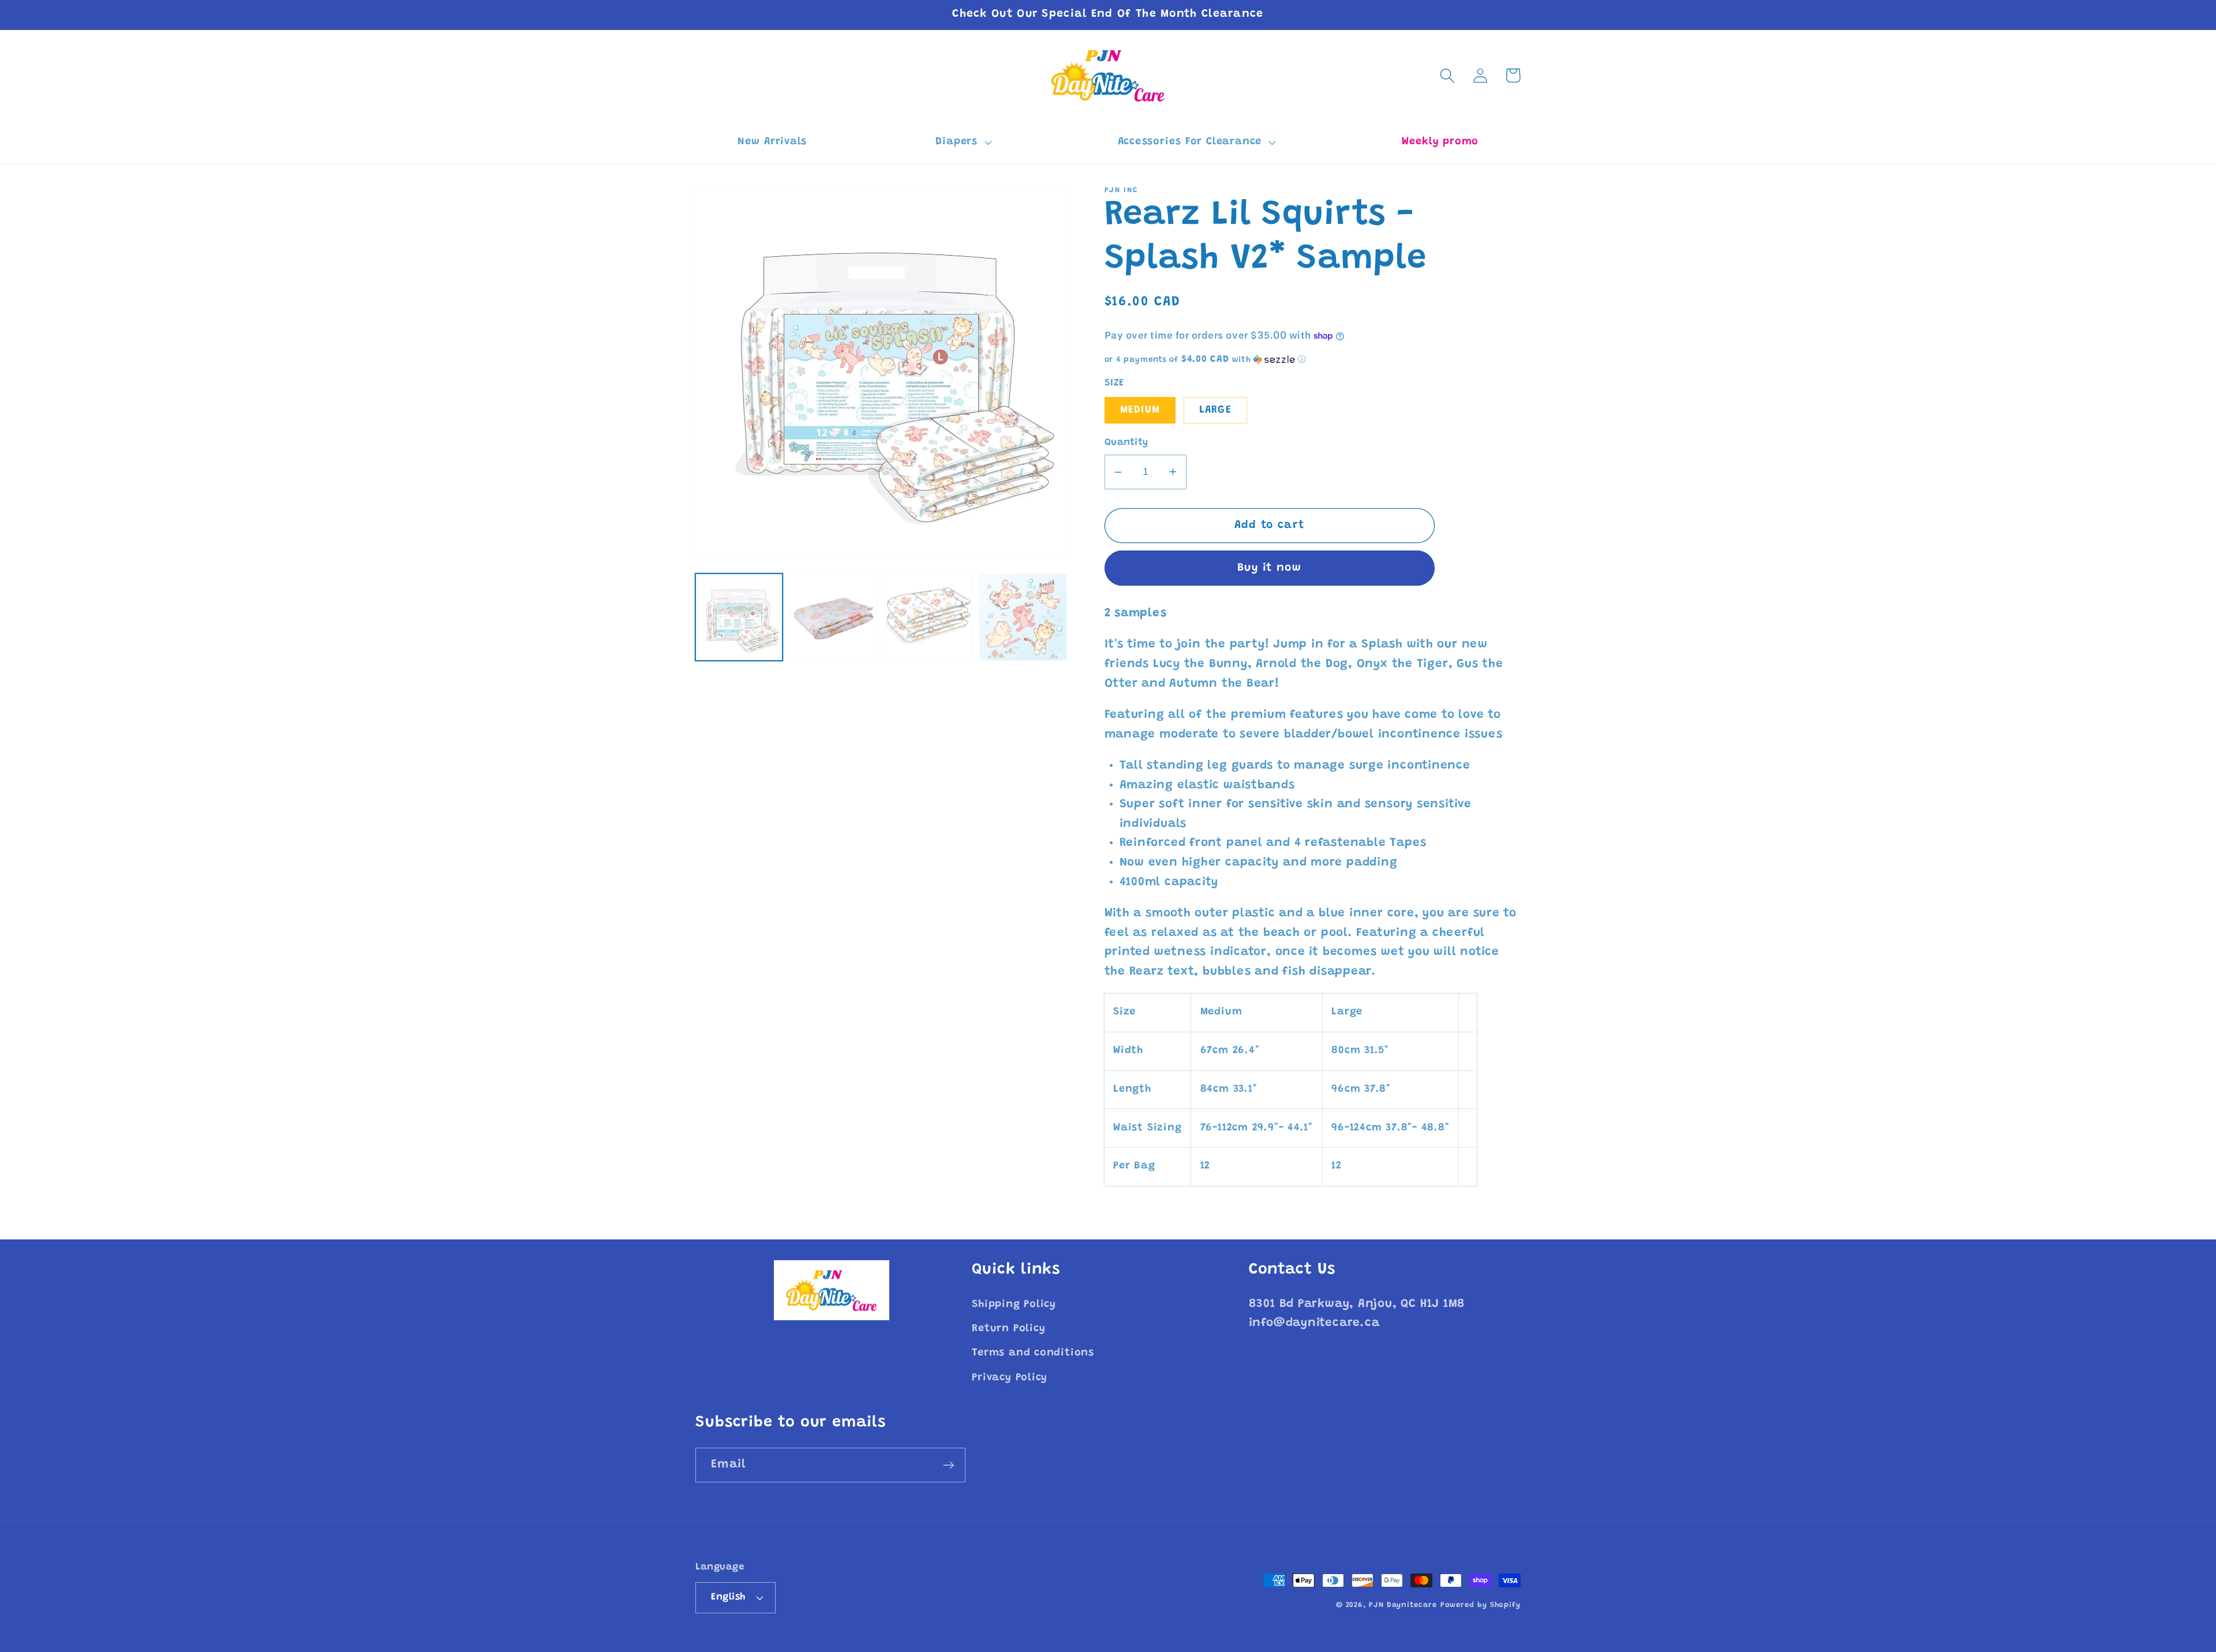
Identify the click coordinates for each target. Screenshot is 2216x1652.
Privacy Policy (1010, 1378)
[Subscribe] (948, 1465)
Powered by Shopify (1481, 1605)
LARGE (1216, 410)
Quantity (1126, 443)
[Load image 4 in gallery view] (1023, 617)
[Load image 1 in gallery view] (739, 617)
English (728, 1597)
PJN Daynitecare (1403, 1605)
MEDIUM (1140, 410)
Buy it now (1269, 568)
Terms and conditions (1033, 1353)
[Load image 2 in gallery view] (834, 617)
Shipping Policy (1014, 1305)
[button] (962, 143)
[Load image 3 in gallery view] (928, 617)
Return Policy (1008, 1329)
